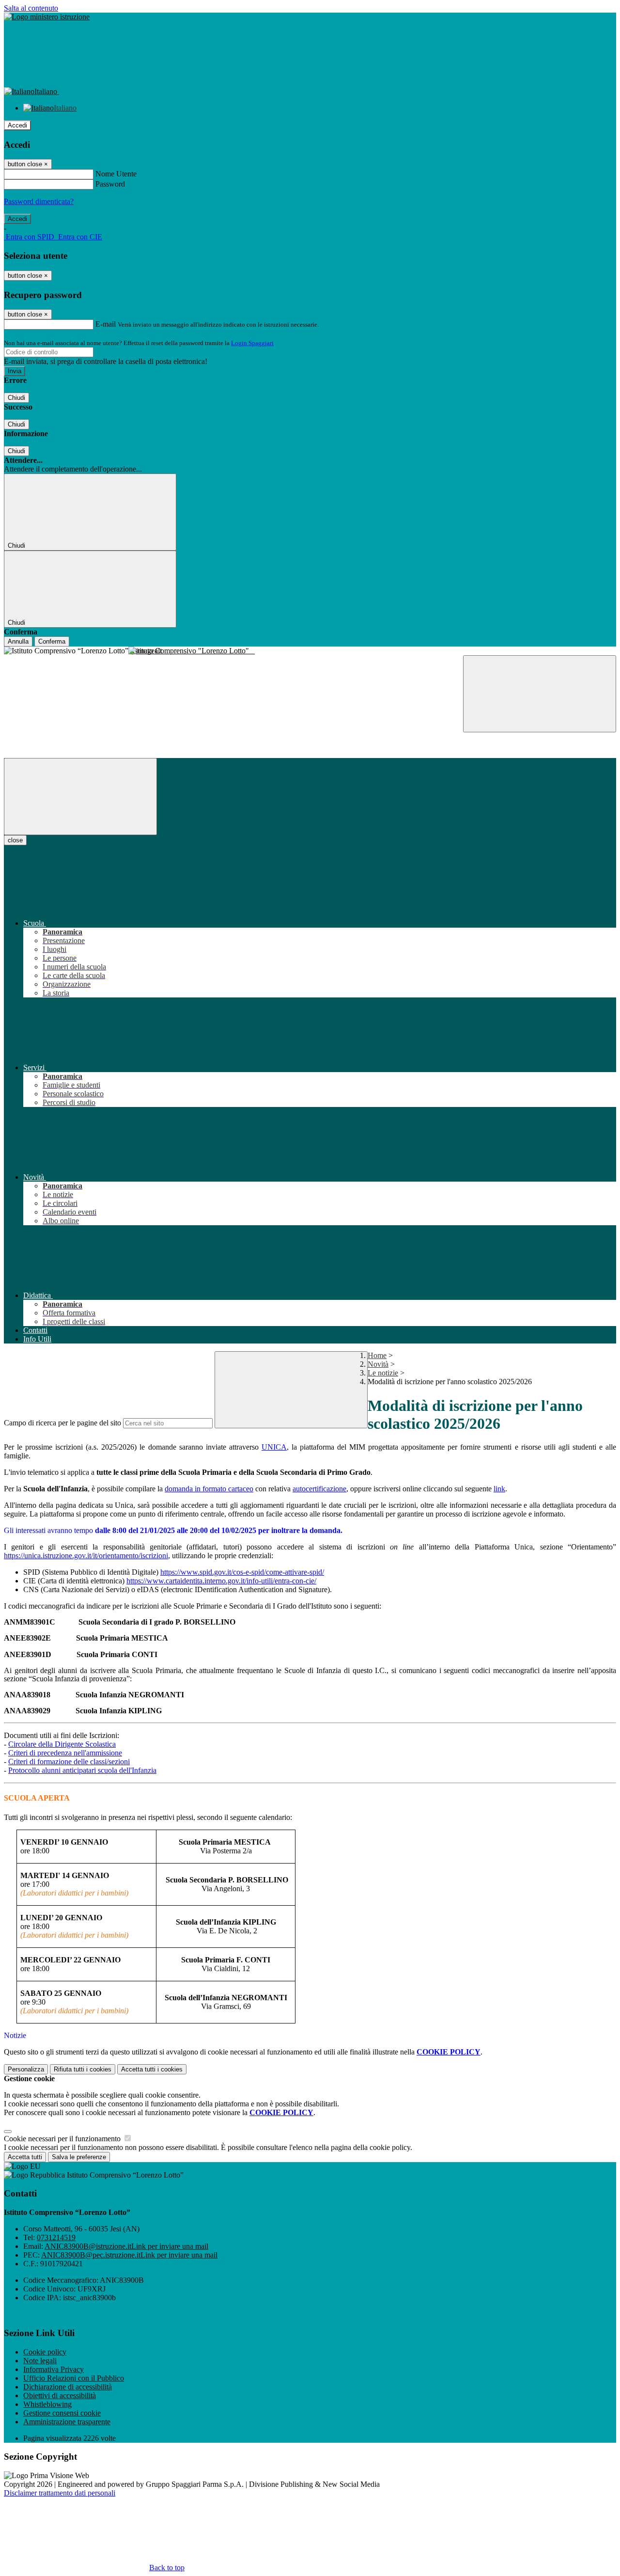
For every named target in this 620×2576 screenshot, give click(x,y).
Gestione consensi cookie (62, 2413)
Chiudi (16, 398)
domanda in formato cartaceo (209, 1489)
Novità (378, 1364)
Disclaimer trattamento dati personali (60, 2493)
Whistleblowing (47, 2404)
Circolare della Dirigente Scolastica (62, 1744)
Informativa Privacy (54, 2369)
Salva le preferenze (79, 2157)
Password (110, 184)
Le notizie (383, 1373)
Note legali (40, 2361)
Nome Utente (116, 174)
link (499, 1489)
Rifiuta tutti (83, 2069)
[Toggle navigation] (80, 797)
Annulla (18, 641)
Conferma (52, 641)
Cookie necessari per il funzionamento (63, 2139)
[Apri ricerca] (540, 694)
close (15, 840)
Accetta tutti (152, 2069)
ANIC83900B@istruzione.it (126, 2246)
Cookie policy (45, 2352)
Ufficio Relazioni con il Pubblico (74, 2378)
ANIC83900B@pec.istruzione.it (129, 2255)
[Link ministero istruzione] (47, 17)
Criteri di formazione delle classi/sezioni (69, 1762)
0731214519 (56, 2237)
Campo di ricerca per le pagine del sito (62, 1423)
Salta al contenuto (31, 8)
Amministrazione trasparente (67, 2422)
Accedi (17, 125)
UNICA (274, 1447)
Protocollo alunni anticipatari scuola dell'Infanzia (82, 1770)
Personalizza (26, 2069)
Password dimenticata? (39, 201)
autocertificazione (319, 1489)
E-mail (106, 324)
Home (377, 1355)
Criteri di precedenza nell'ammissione (65, 1753)
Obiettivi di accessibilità (60, 2395)
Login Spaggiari (252, 343)
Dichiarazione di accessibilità (68, 2387)
